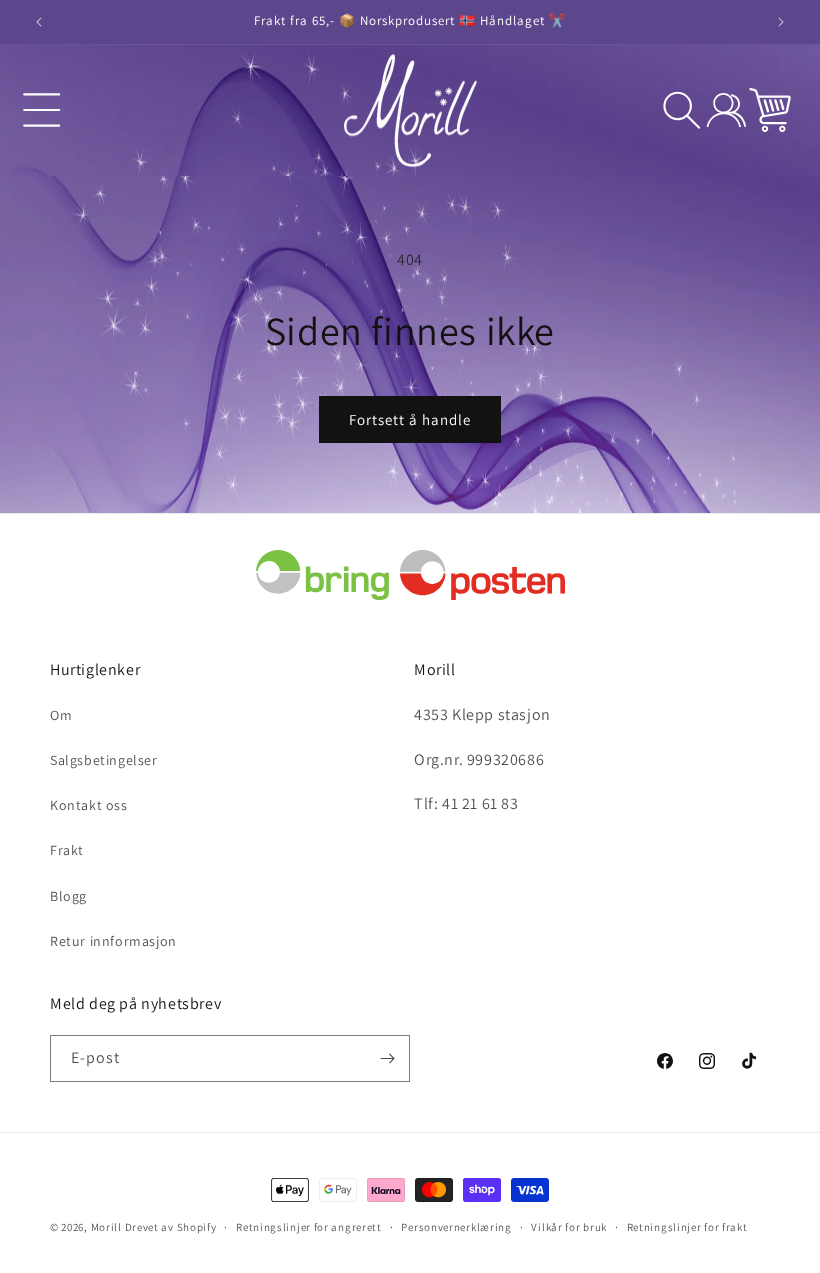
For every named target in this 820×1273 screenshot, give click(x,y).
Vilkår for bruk (569, 1227)
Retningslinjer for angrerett (309, 1227)
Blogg (68, 896)
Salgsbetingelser (104, 760)
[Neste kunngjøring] (781, 22)
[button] (42, 110)
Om (61, 715)
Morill (106, 1227)
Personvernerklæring (456, 1227)
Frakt (67, 850)
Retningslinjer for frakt (687, 1227)
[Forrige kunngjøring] (39, 22)
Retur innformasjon (113, 941)
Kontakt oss (89, 805)
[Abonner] (387, 1058)
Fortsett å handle (410, 419)
